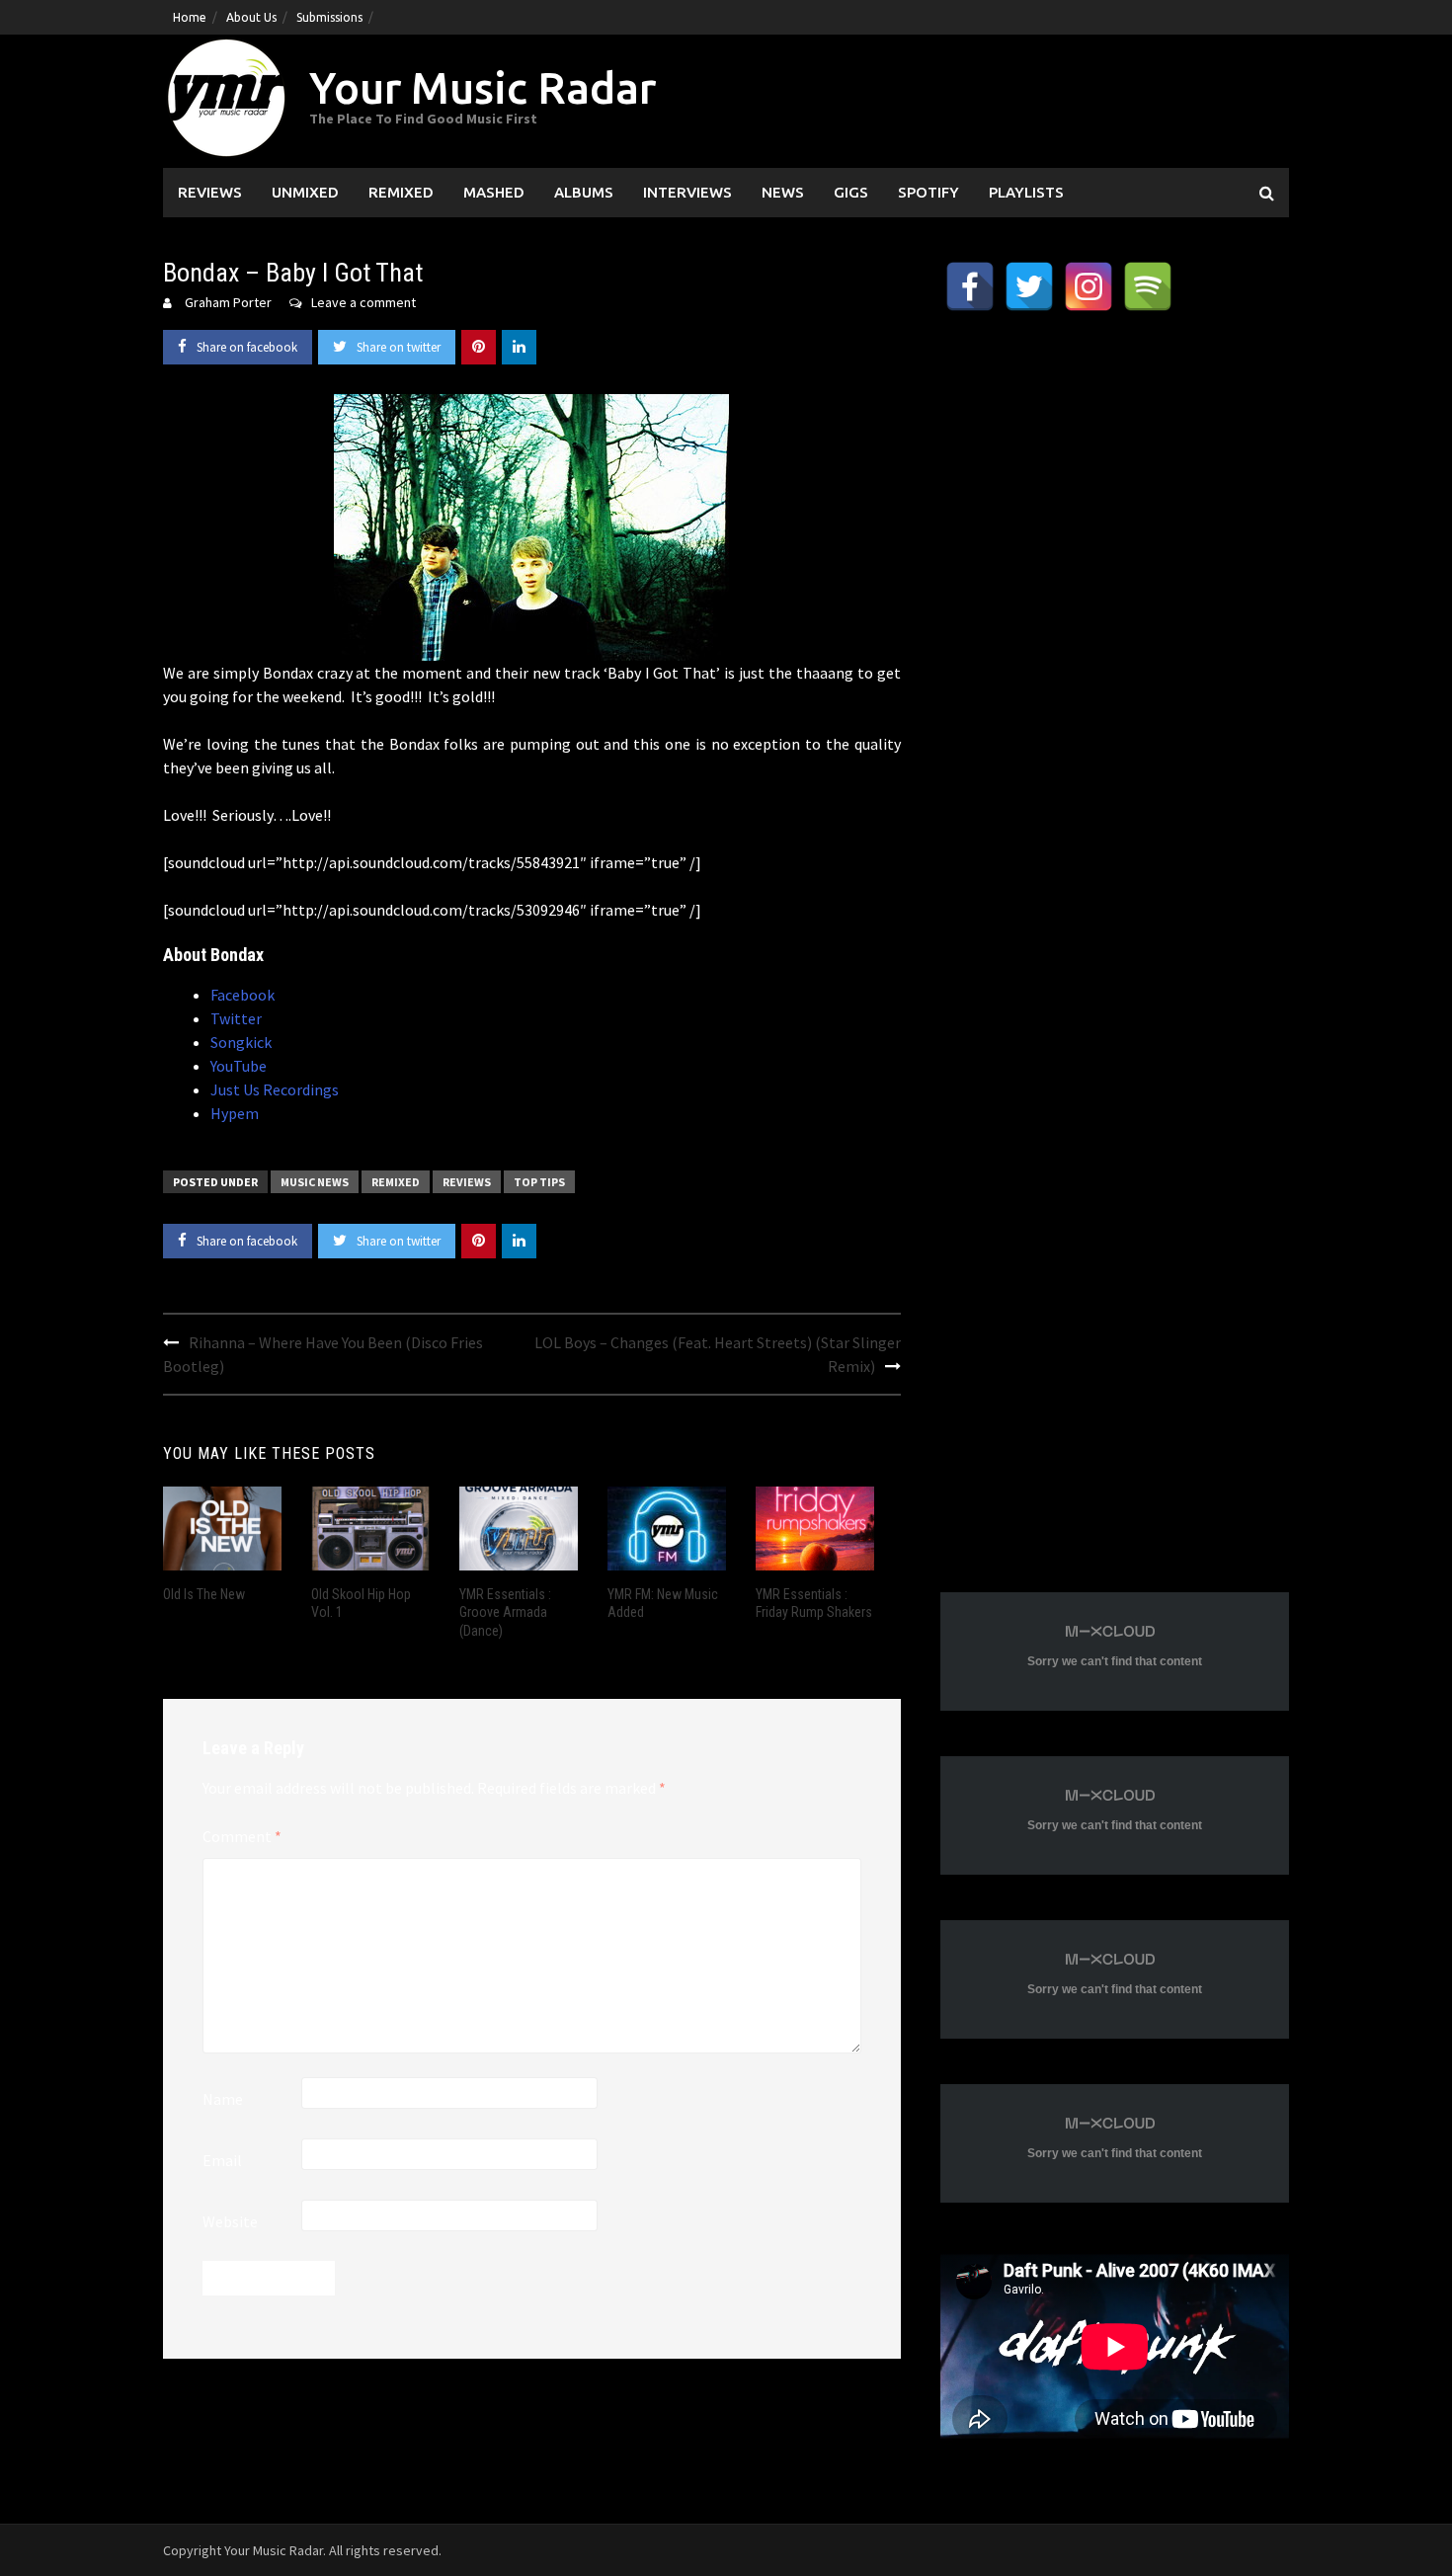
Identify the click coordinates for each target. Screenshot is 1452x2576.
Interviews (687, 192)
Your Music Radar (483, 87)
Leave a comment (363, 302)
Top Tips (539, 1182)
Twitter (236, 1018)
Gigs (851, 192)
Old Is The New (204, 1594)
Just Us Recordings (275, 1089)
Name (223, 2099)
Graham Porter (228, 302)
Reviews (210, 192)
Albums (584, 192)
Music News (315, 1182)
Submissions (329, 17)
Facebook (242, 995)
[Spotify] (1148, 286)
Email (222, 2160)
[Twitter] (1029, 286)
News (783, 192)
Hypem (235, 1113)
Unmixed (305, 192)
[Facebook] (970, 286)
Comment (242, 1836)
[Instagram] (1089, 286)
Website (230, 2221)
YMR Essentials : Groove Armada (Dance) (505, 1612)
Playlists (1026, 192)
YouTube (239, 1066)
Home (190, 17)
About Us (251, 17)
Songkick (241, 1042)
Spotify (928, 192)
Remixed (401, 192)
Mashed (494, 192)
